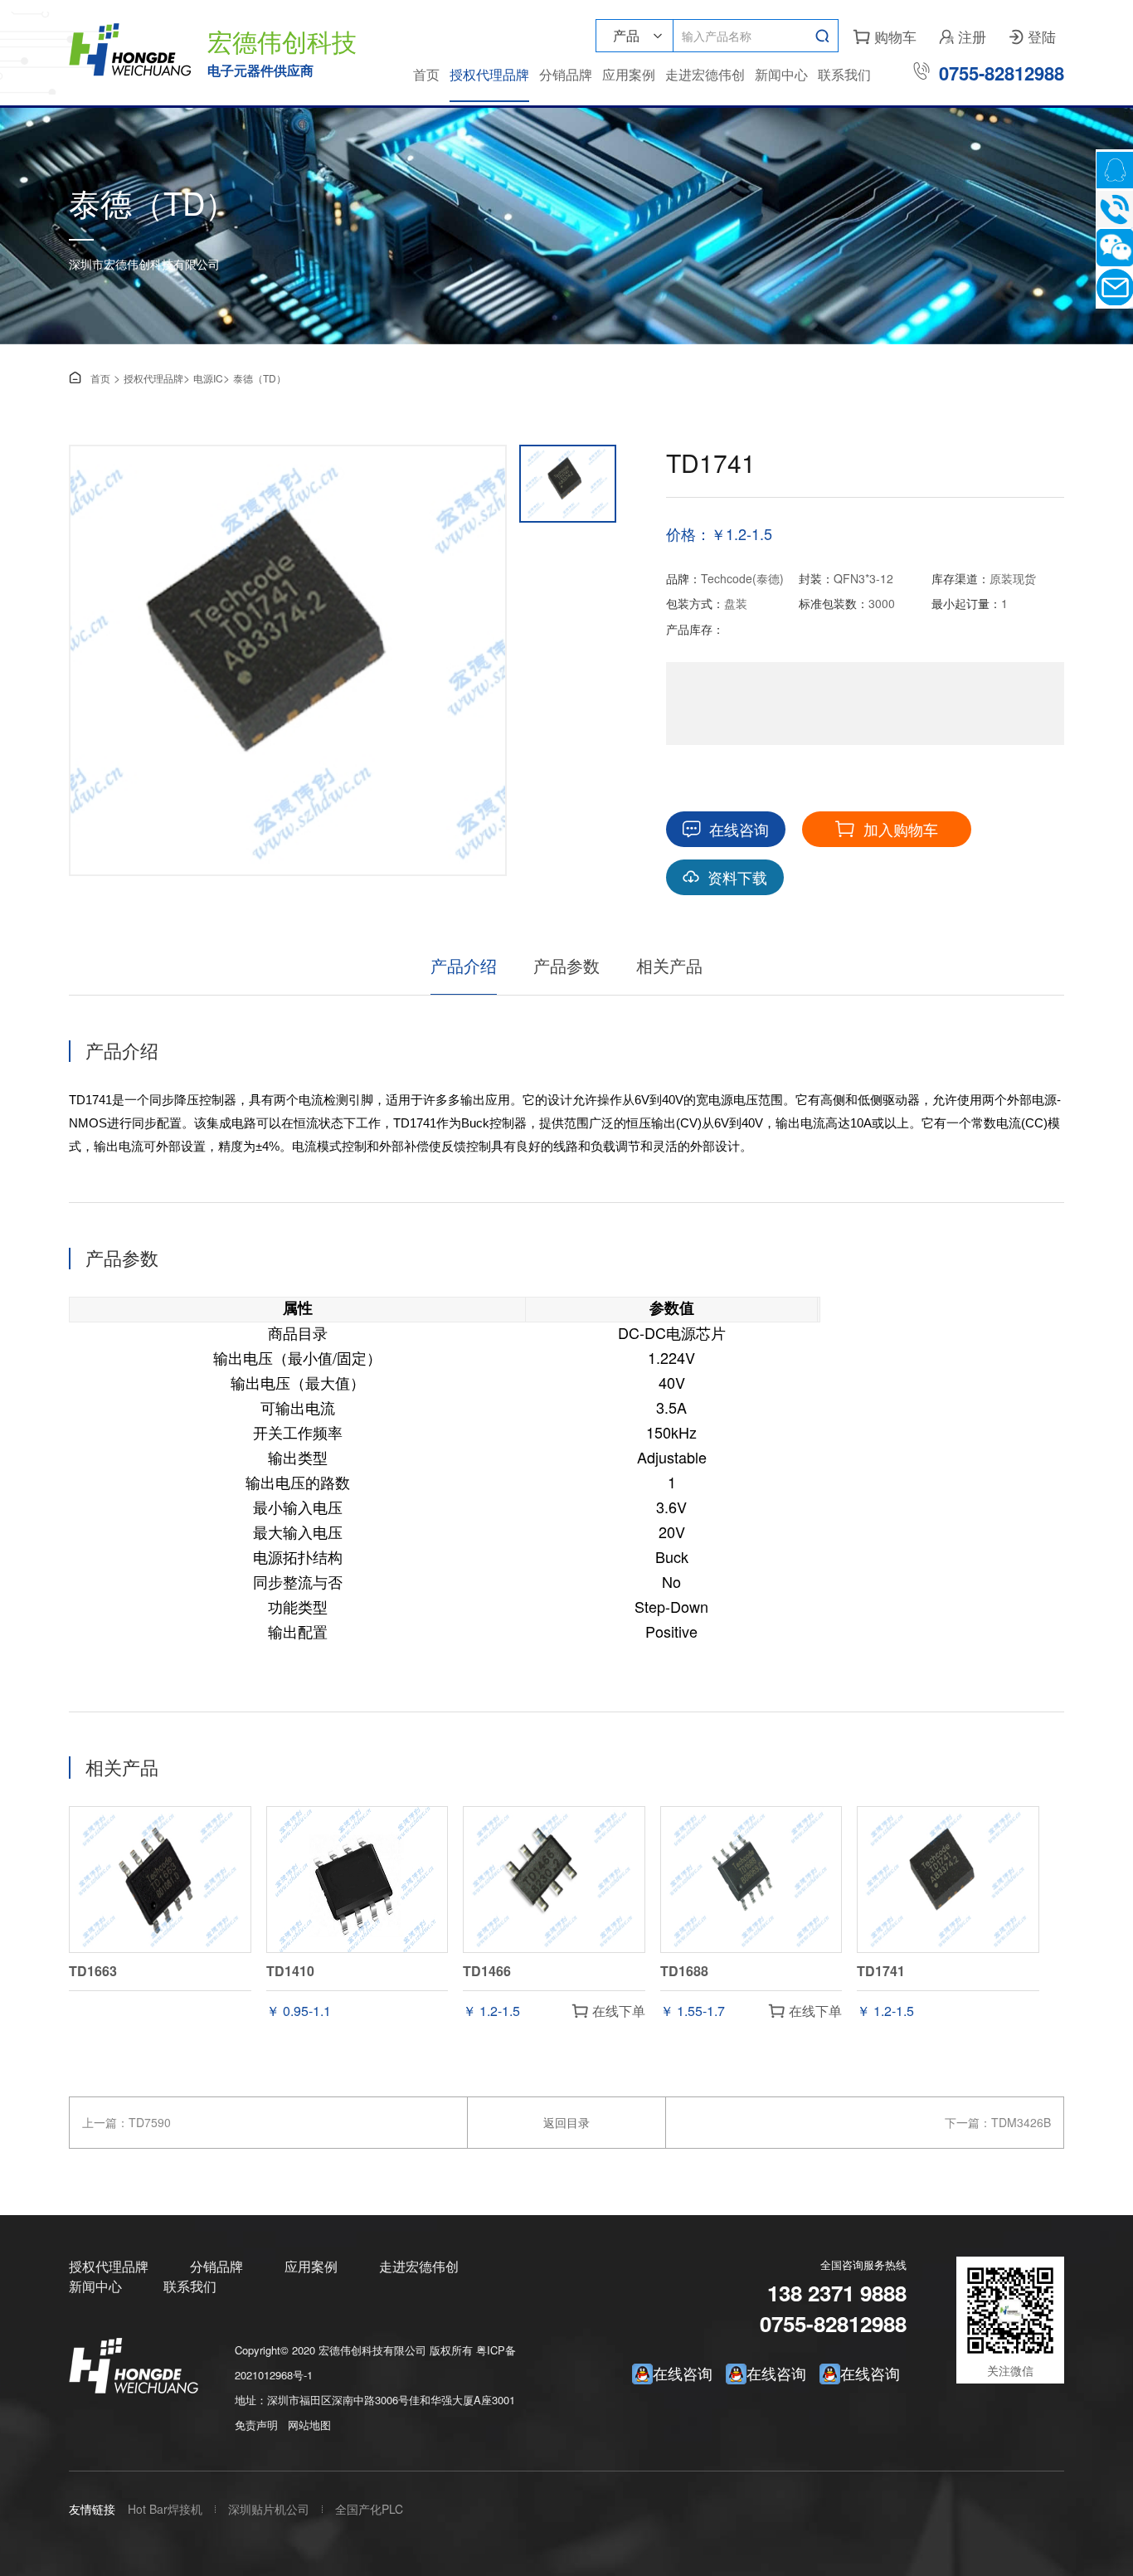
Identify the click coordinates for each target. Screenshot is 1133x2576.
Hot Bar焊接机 (165, 2509)
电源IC (208, 378)
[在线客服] (1114, 170)
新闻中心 (781, 74)
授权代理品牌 (489, 74)
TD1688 (684, 1971)
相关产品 (669, 965)
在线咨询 (726, 829)
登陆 (1033, 36)
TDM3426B (1021, 2122)
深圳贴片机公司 (269, 2509)
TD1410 (290, 1971)
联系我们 (844, 74)
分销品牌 (566, 74)
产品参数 (566, 965)
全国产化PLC (369, 2509)
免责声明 (256, 2425)
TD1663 (93, 1971)
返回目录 (566, 2122)
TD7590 (150, 2122)
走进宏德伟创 (705, 74)
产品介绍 (464, 965)
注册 (963, 36)
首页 (426, 74)
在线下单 (609, 2011)
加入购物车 (887, 829)
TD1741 (881, 1971)
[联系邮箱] (1114, 287)
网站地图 (309, 2425)
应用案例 (629, 74)
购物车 (885, 36)
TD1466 (487, 1971)
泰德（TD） (260, 378)
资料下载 (725, 877)
